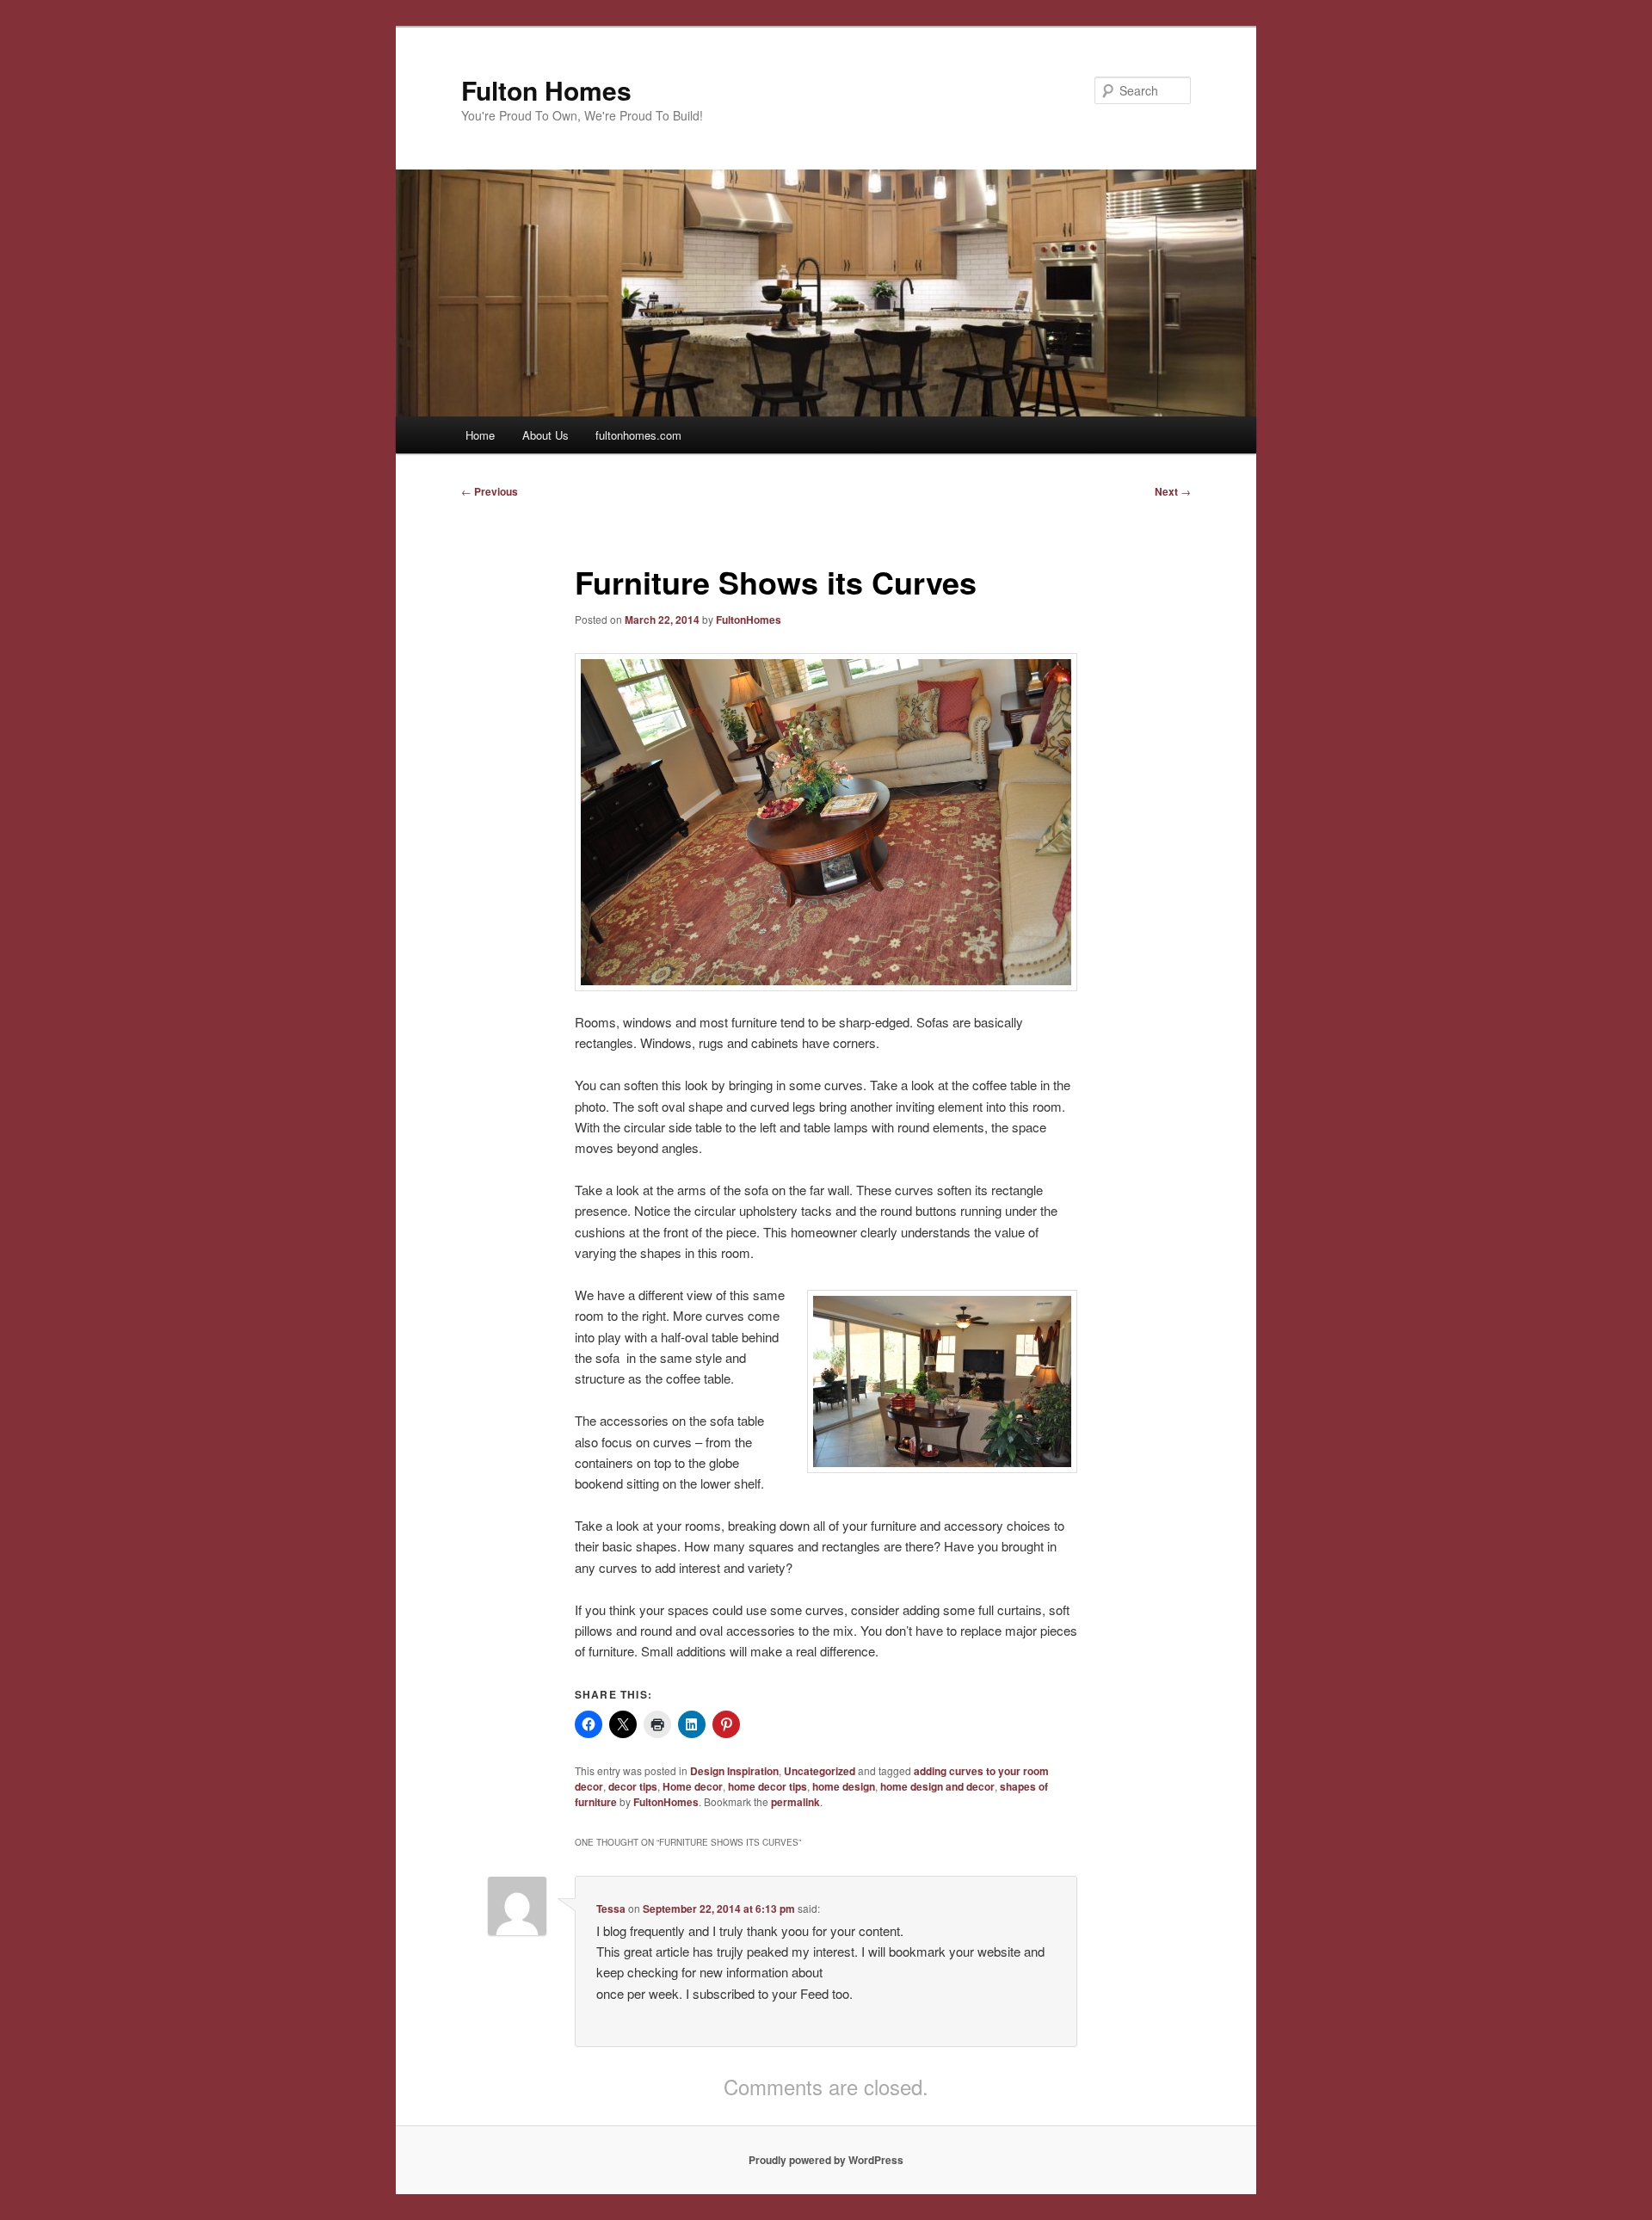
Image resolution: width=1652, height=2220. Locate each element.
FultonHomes (749, 620)
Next (1173, 491)
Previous (490, 491)
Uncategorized (820, 1771)
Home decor (693, 1786)
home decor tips (767, 1786)
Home (480, 435)
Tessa (611, 1909)
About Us (546, 435)
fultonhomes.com (638, 435)
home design (844, 1786)
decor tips (633, 1786)
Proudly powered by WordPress (826, 2160)
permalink (795, 1802)
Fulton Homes (546, 90)
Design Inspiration (734, 1771)
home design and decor (937, 1786)
